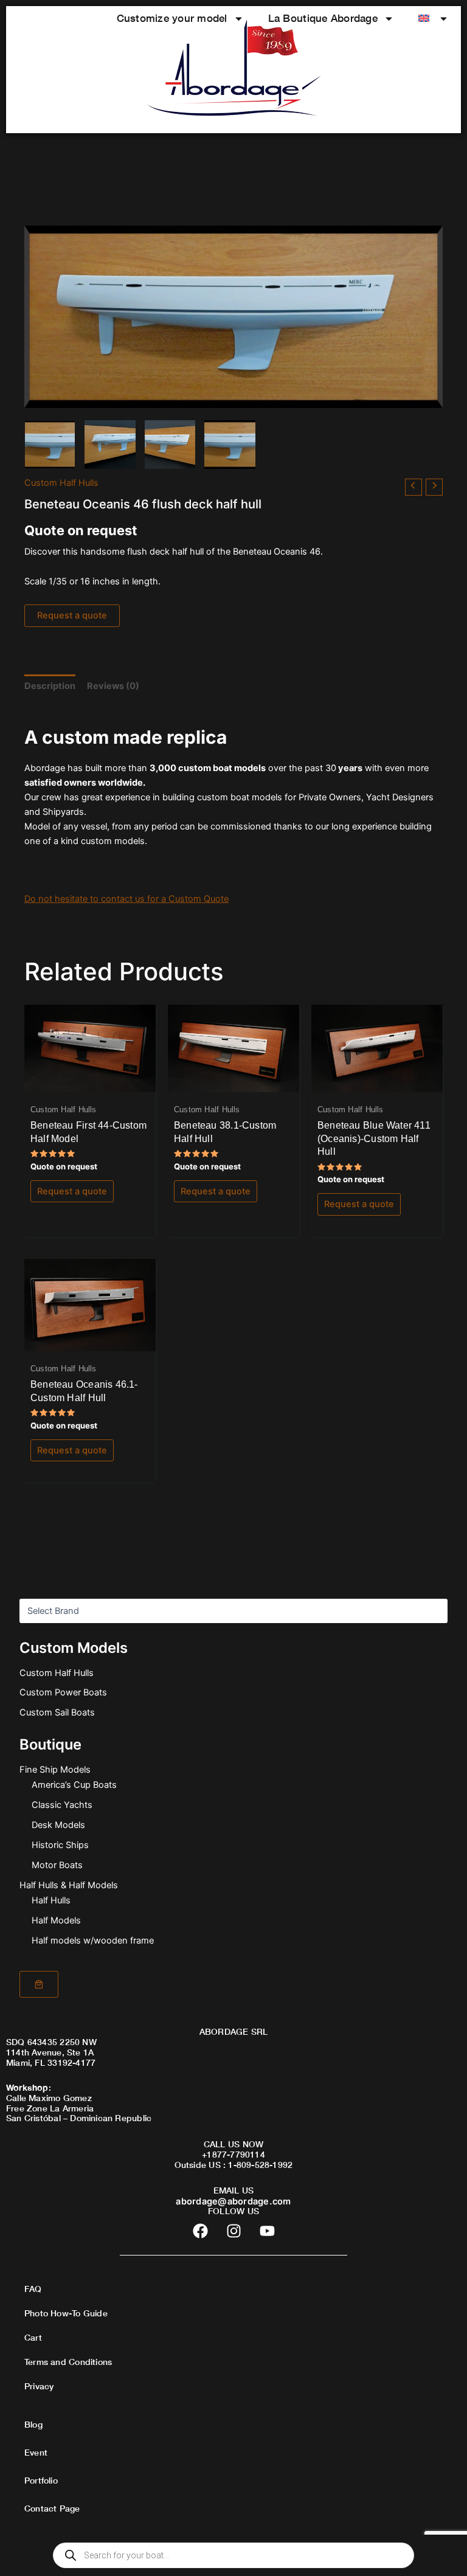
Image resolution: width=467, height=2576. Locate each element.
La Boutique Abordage (323, 18)
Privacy (39, 2386)
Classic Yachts (62, 1805)
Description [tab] (50, 686)
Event (36, 2452)
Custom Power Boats (63, 1692)
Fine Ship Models (55, 1770)
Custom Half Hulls (57, 1673)
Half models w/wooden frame (93, 1941)
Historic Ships (60, 1845)
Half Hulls (51, 1900)
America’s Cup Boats (74, 1785)
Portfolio (41, 2480)
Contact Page (52, 2508)
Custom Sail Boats (57, 1712)
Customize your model (172, 18)
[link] (39, 1984)
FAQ (33, 2289)
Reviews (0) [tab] (113, 686)
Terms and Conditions (68, 2362)
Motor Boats (57, 1865)
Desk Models (58, 1825)
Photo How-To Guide (66, 2313)
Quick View (90, 1082)
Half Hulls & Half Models (69, 1885)
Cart (33, 2337)
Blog (33, 2424)
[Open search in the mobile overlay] (233, 2555)
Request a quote (72, 615)
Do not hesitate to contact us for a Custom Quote (126, 899)
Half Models (56, 1920)
